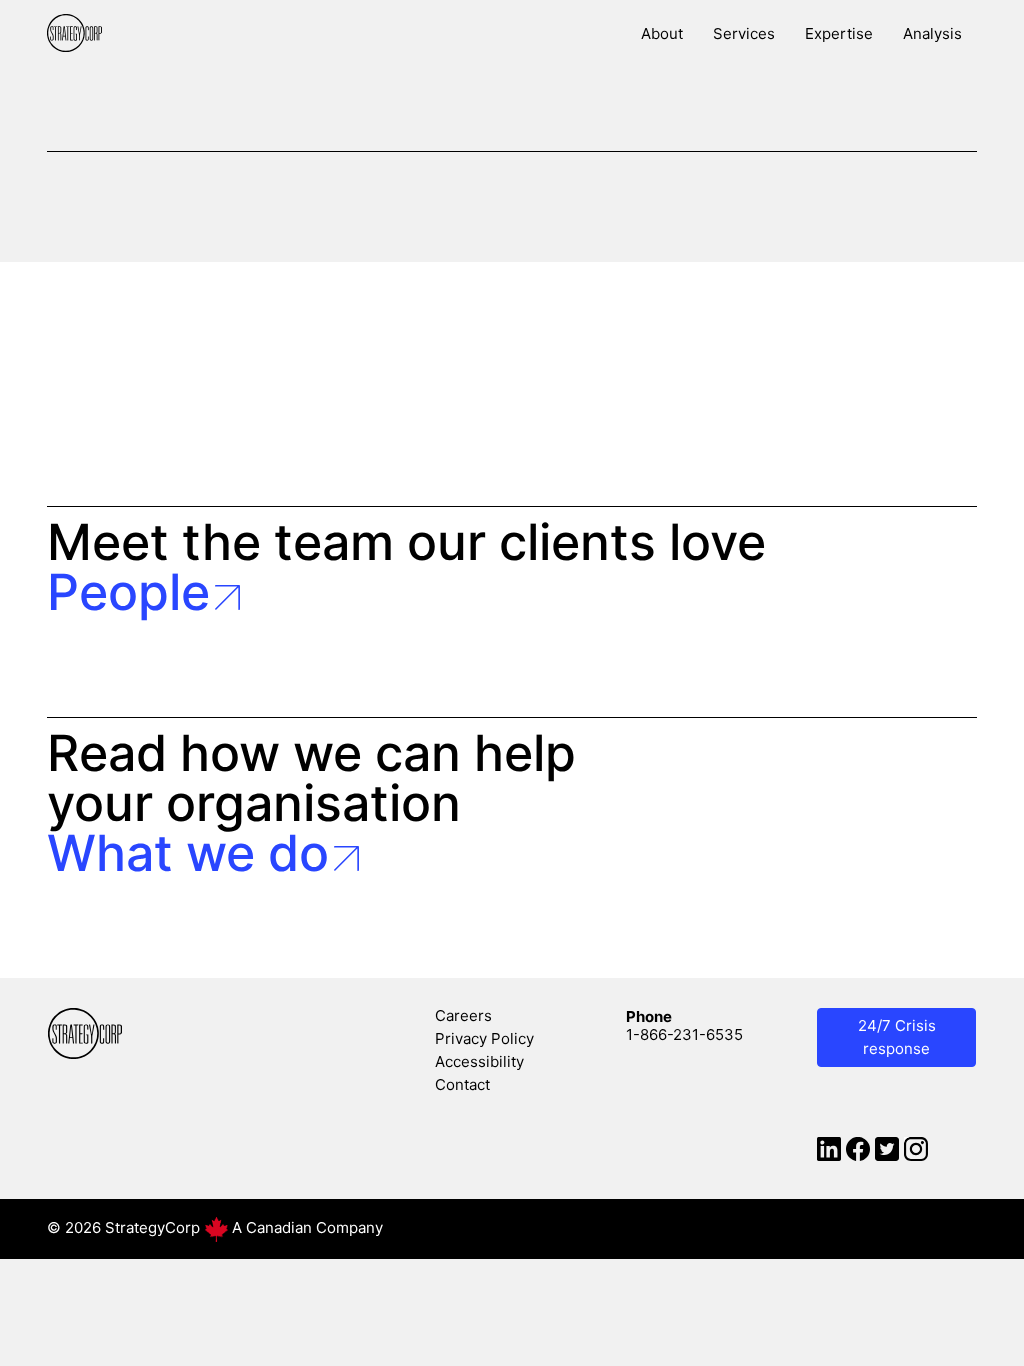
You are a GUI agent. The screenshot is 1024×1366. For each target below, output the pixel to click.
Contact (462, 1084)
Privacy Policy (484, 1038)
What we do (188, 853)
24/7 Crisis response (897, 1037)
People (128, 592)
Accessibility (479, 1061)
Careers (463, 1015)
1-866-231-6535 (684, 1034)
